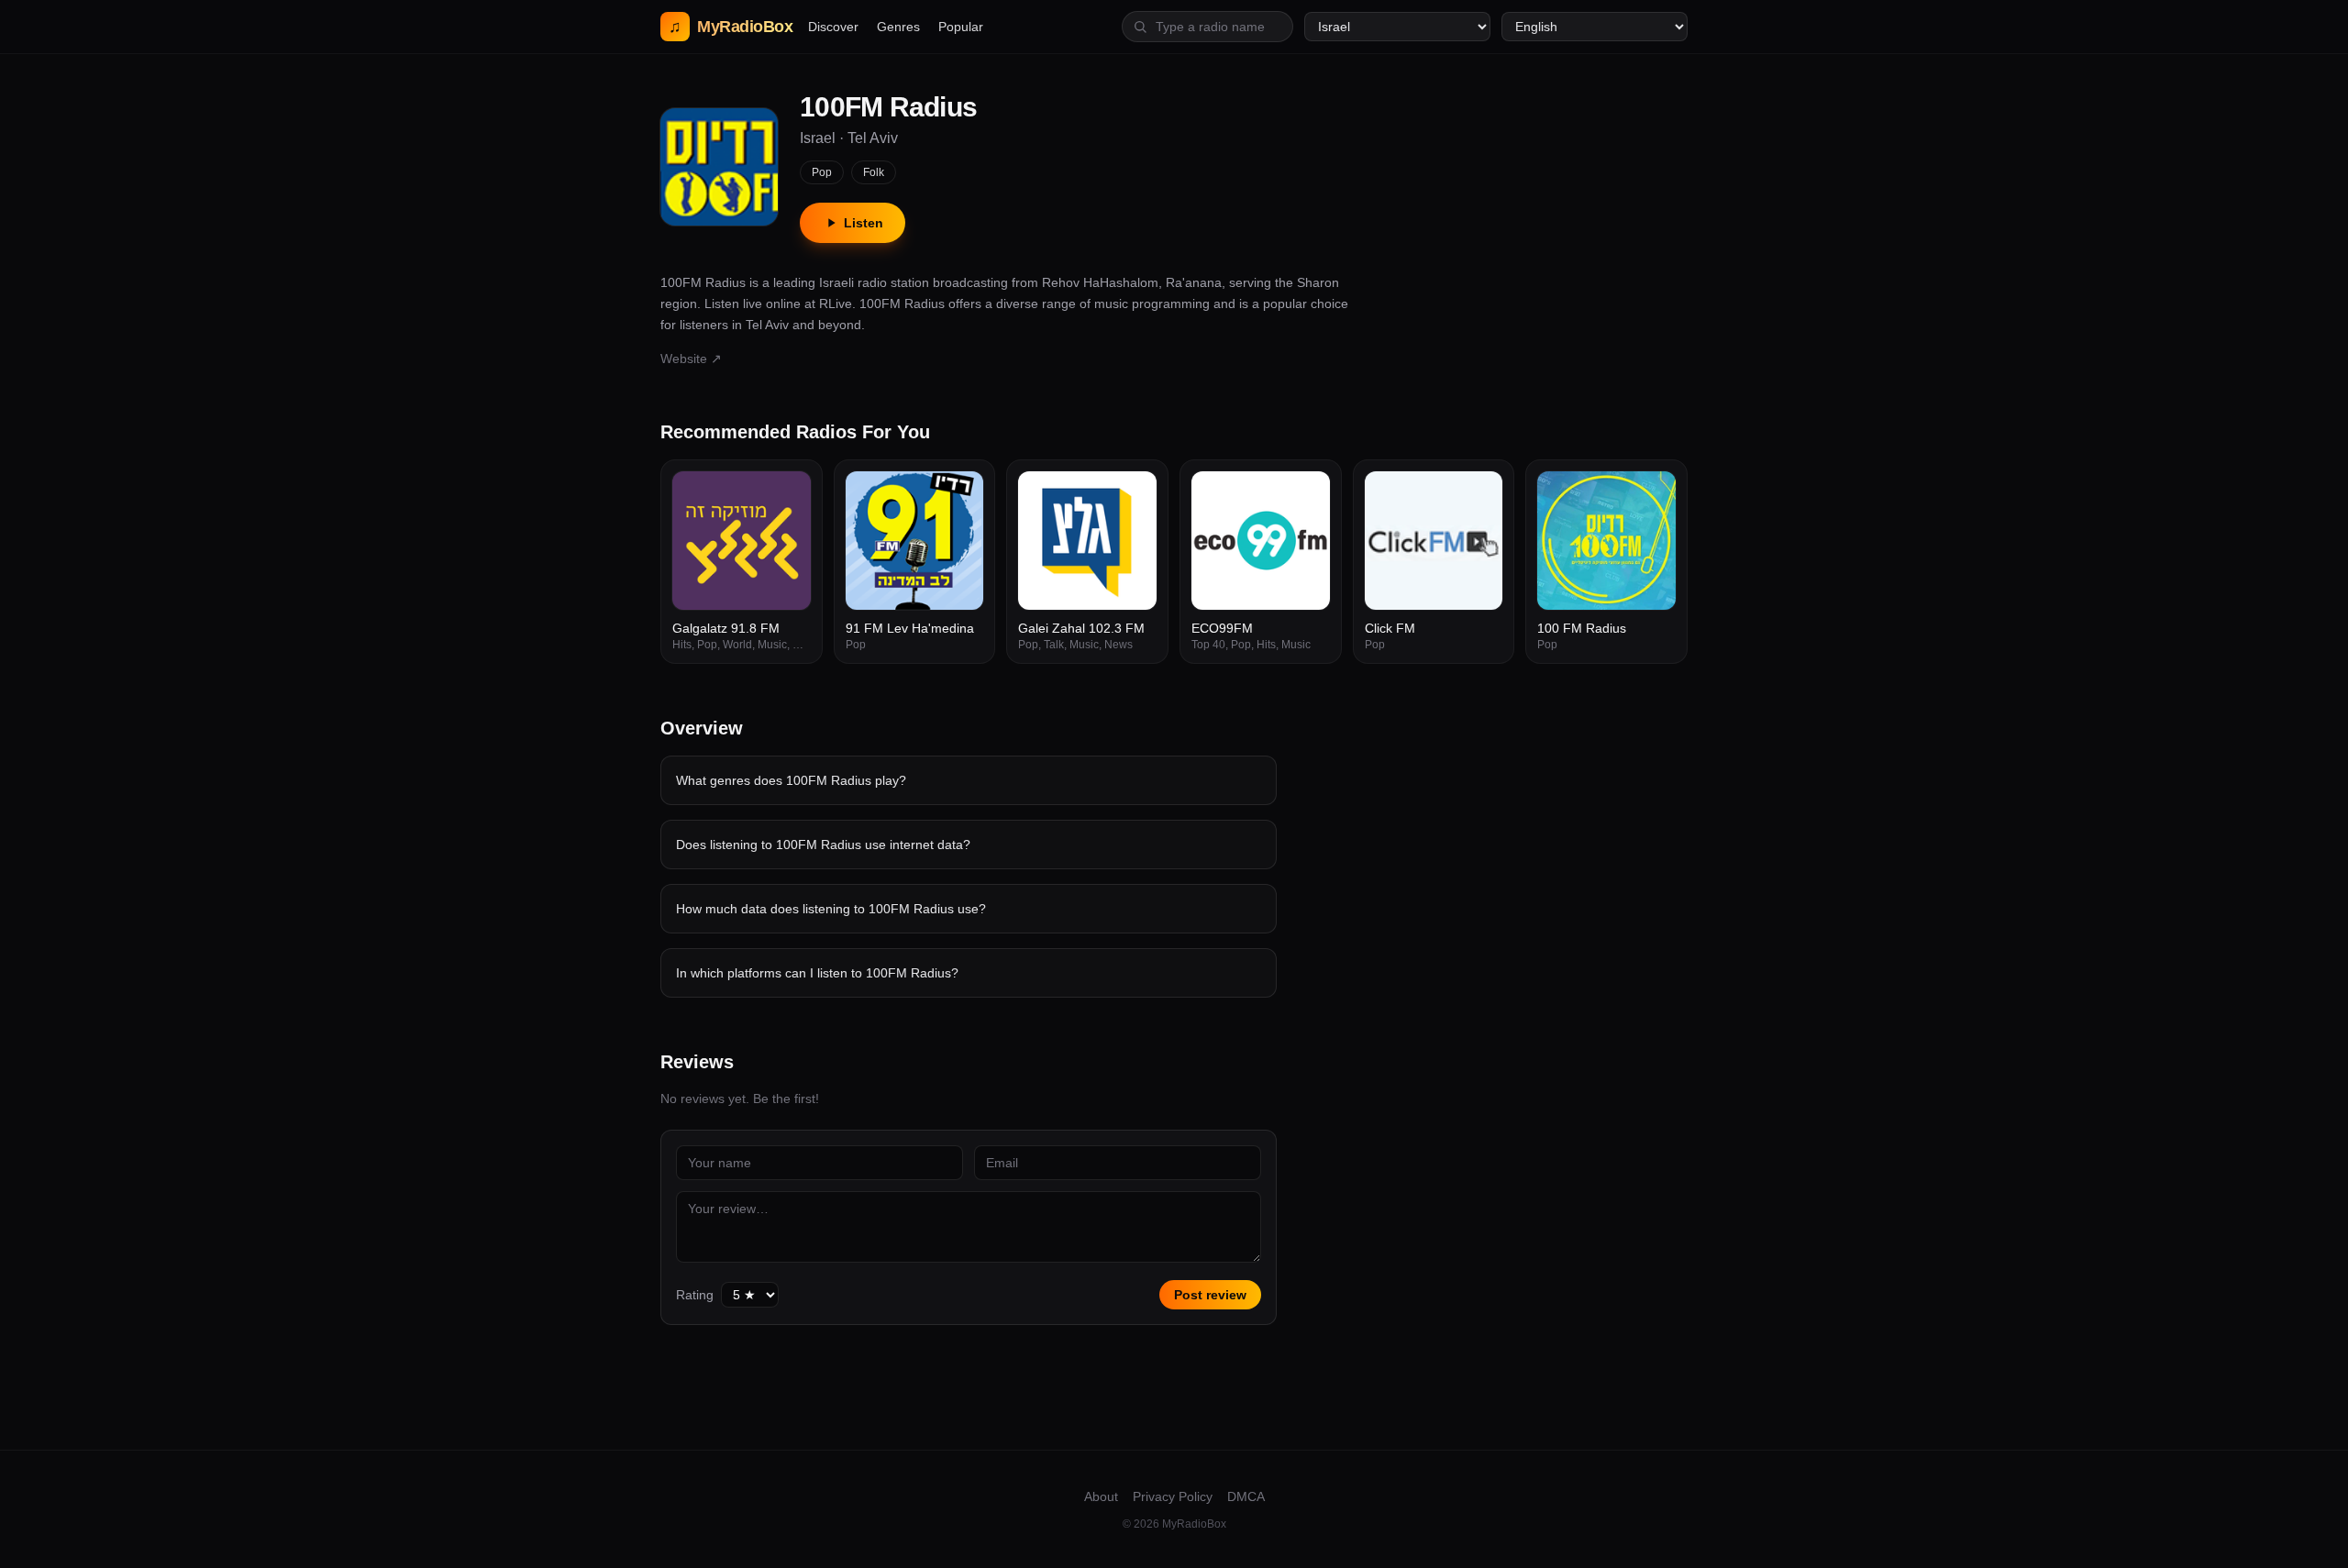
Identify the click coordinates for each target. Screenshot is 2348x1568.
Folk (874, 172)
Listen (864, 223)
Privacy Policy (1173, 1496)
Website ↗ (691, 359)
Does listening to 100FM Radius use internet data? (823, 845)
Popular (961, 27)
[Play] (787, 495)
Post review (1210, 1295)
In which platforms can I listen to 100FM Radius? (817, 973)
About (1101, 1496)
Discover (833, 27)
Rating (695, 1295)
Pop (822, 172)
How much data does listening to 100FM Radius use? (831, 909)
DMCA (1246, 1496)
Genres (898, 27)
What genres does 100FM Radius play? (791, 780)
